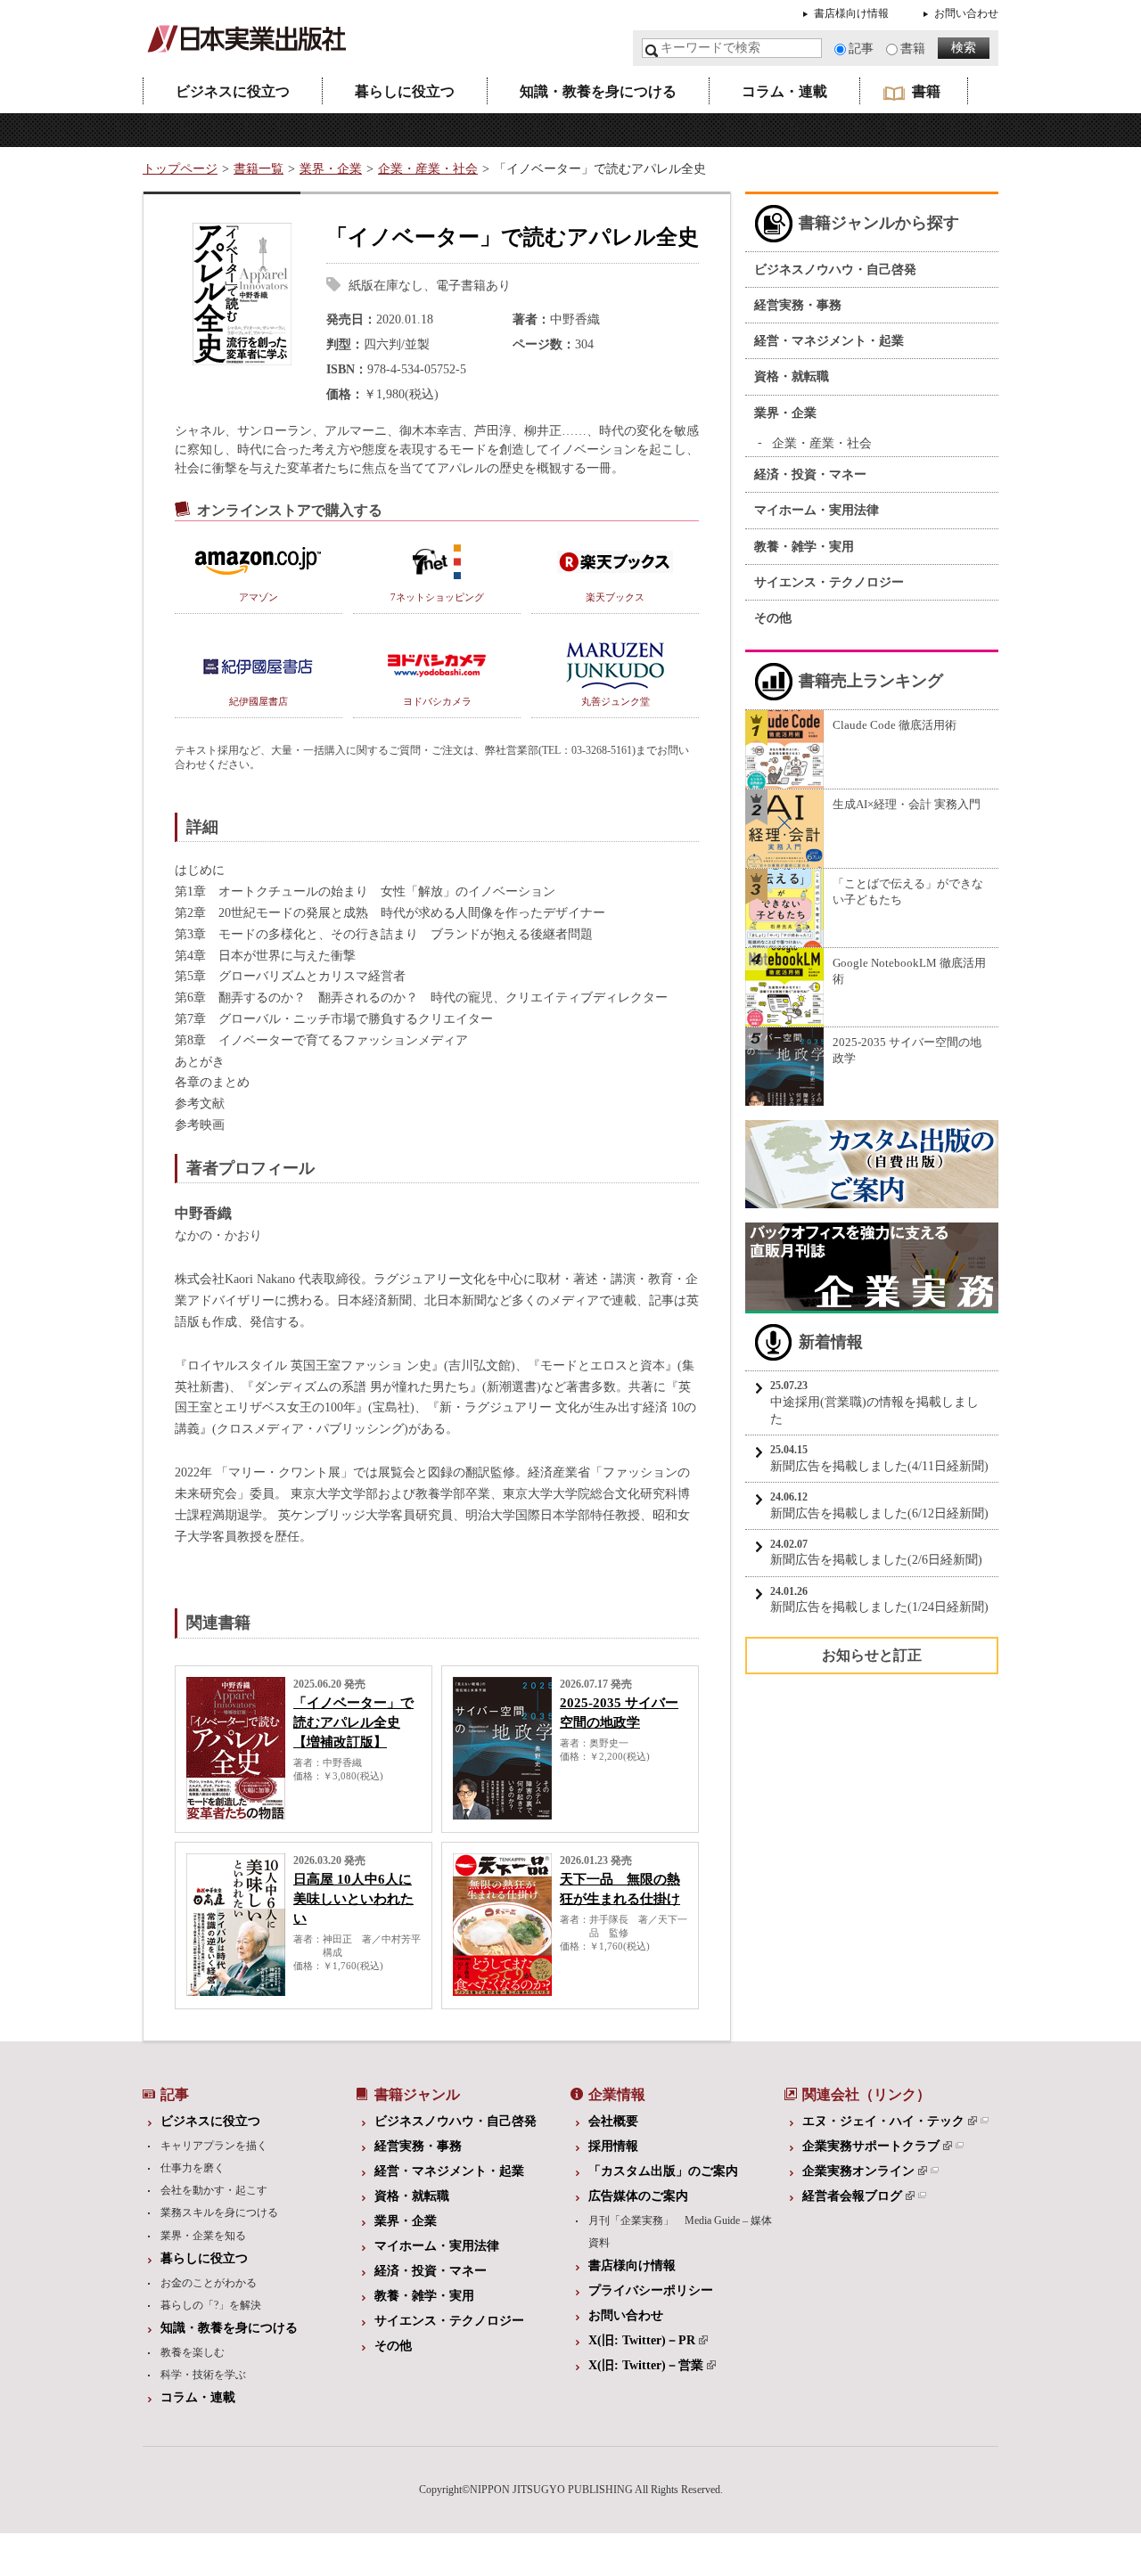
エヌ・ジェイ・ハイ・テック (883, 2121)
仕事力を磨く (193, 2168)
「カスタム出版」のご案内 (663, 2171)
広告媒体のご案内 (638, 2196)
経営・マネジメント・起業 (829, 341)
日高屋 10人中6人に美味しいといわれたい (353, 1899)
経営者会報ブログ (852, 2196)
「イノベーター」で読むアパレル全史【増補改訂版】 (353, 1722)
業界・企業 (331, 169)
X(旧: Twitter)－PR (642, 2340)
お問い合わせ (966, 13)
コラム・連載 (784, 91)
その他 (773, 618)
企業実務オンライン (858, 2171)
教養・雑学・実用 (804, 547)
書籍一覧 (259, 169)
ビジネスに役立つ (233, 91)
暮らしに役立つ (405, 91)
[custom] (872, 1200)
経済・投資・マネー (810, 474)
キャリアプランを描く (214, 2146)
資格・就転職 (792, 376)
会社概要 (613, 2121)
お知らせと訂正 (872, 1655)
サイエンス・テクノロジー (829, 582)
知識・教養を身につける (598, 91)
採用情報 (613, 2146)
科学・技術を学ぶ (203, 2375)
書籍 (913, 49)
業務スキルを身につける (219, 2212)
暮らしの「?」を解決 (211, 2305)
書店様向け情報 (851, 13)
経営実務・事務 (798, 305)
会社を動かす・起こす (214, 2190)
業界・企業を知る (203, 2236)
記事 (861, 49)
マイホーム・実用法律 (817, 510)
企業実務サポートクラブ (871, 2146)
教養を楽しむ (193, 2352)
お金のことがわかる (209, 2283)
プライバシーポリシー (651, 2290)
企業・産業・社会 (428, 169)
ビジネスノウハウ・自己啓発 (835, 270)
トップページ (180, 169)
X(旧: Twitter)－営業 (646, 2365)
